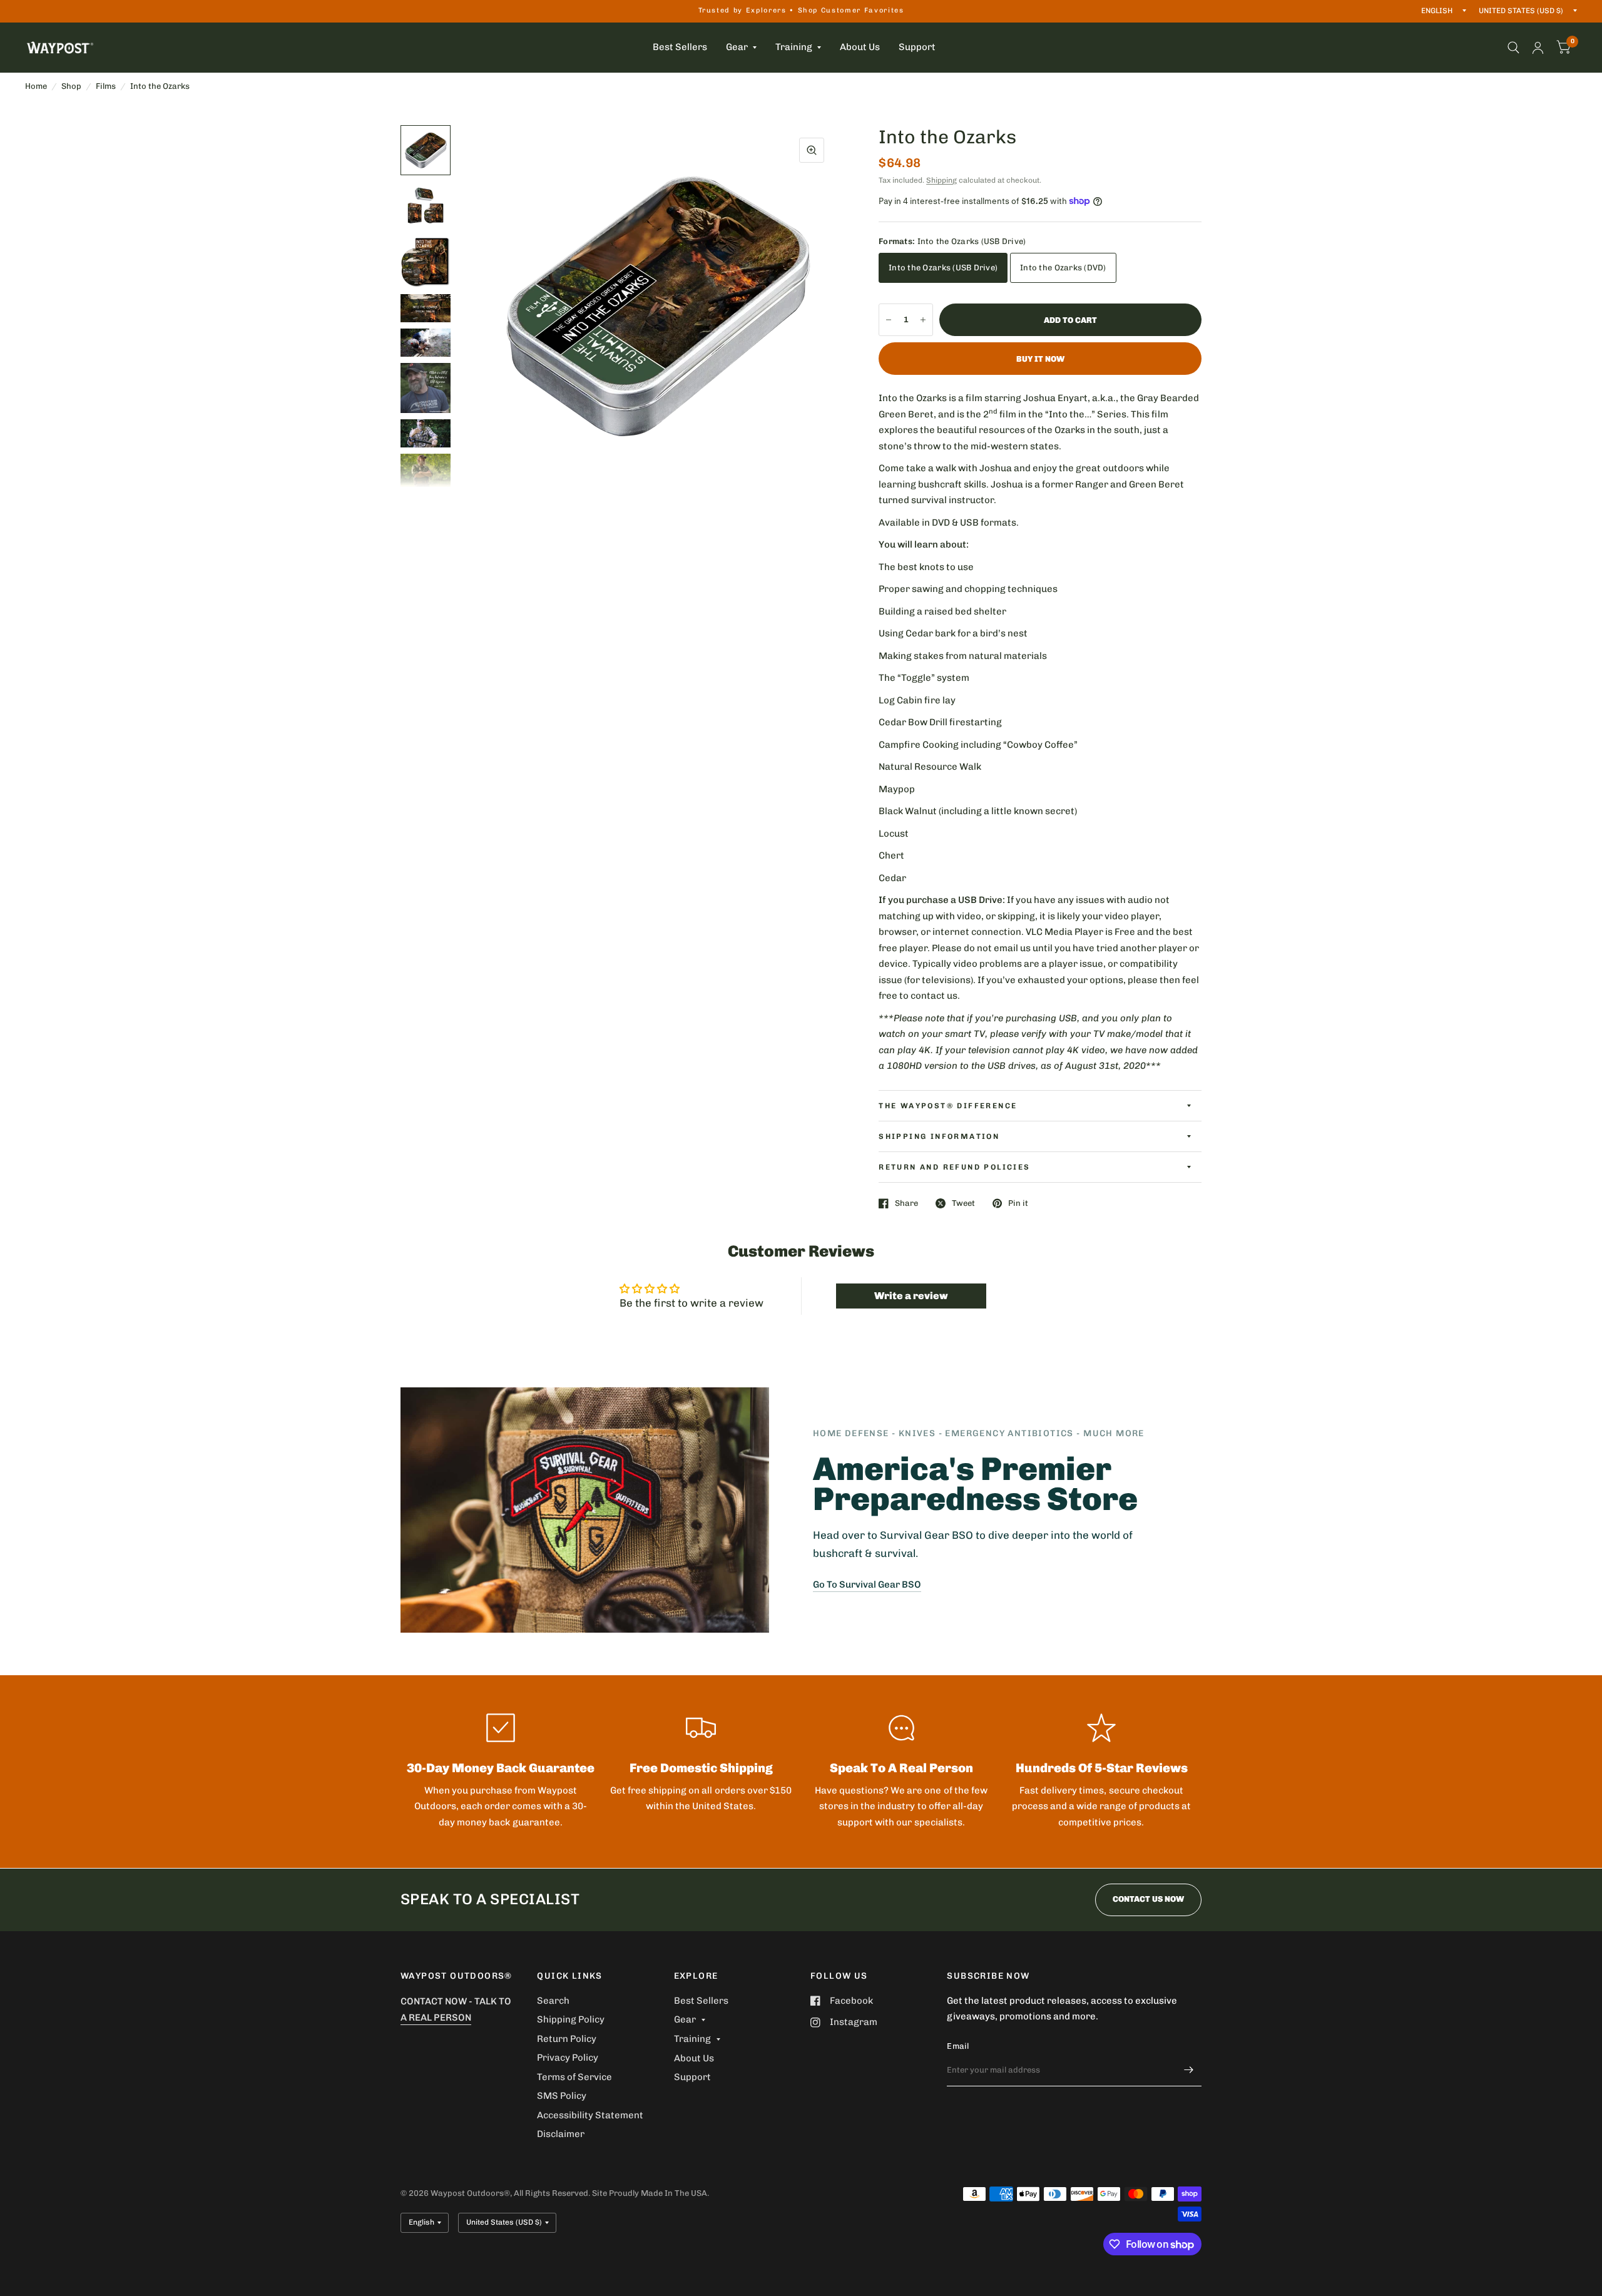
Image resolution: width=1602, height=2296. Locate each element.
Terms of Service (574, 2077)
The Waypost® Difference (948, 1106)
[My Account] (1538, 48)
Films (106, 86)
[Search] (1513, 48)
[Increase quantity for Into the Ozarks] (923, 320)
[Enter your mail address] (1189, 2070)
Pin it (1018, 1203)
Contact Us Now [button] (1148, 1899)
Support (917, 47)
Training (794, 47)
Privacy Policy (568, 2058)
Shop (71, 86)
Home (36, 86)
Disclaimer (561, 2134)
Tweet (963, 1203)
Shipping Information (939, 1136)
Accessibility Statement (590, 2115)
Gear (737, 47)
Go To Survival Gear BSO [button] (867, 1584)
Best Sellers (680, 47)
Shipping (941, 180)
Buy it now (1040, 359)
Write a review (911, 1296)
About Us (860, 47)
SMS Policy (562, 2096)
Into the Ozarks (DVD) (1063, 268)
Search (553, 2001)
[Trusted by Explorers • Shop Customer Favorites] (801, 11)
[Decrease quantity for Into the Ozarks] (889, 320)
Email (958, 2046)
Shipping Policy (571, 2019)
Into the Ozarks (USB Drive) (943, 268)
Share (906, 1203)
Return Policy (567, 2039)
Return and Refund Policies (954, 1167)
